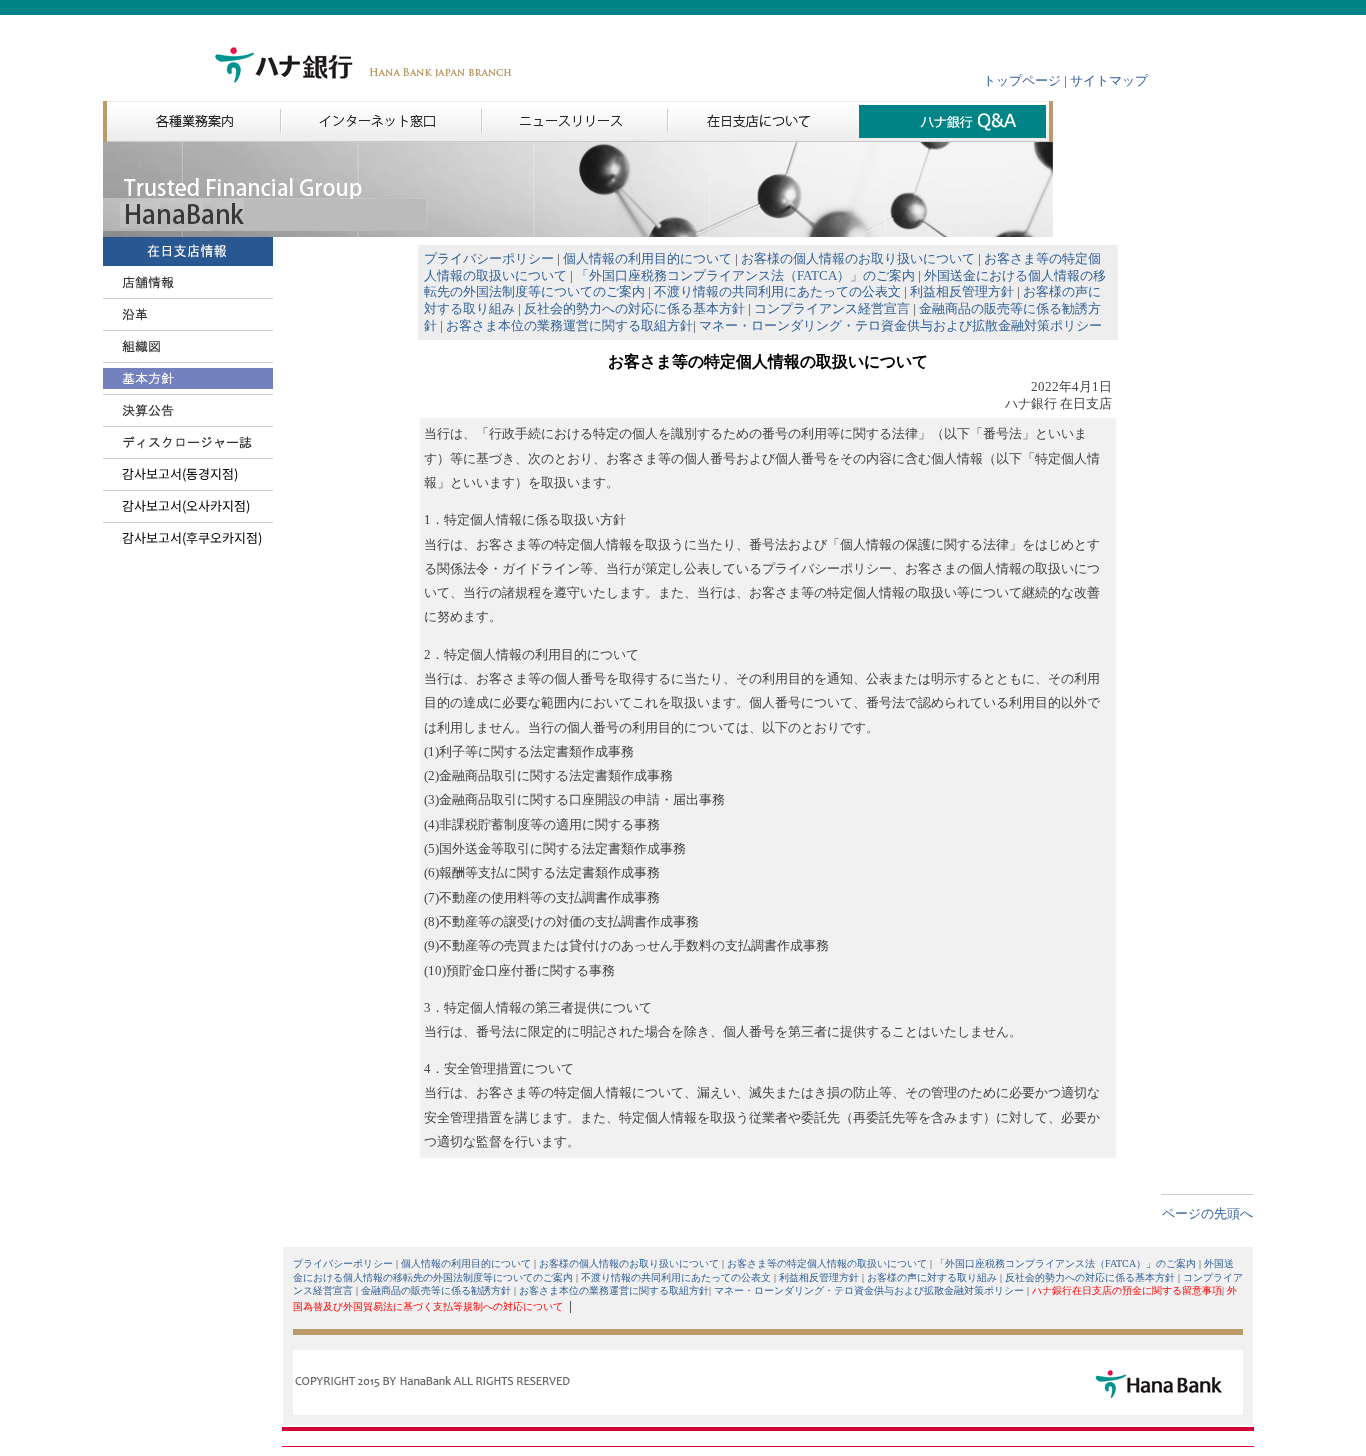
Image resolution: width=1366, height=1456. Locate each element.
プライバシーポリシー (489, 259)
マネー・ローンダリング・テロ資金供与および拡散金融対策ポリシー (900, 326)
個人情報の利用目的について (647, 259)
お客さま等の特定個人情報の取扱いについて (827, 1263)
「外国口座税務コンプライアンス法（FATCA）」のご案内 (745, 276)
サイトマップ (1109, 81)
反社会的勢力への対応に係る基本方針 (634, 309)
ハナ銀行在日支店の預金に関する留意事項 (1127, 1290)
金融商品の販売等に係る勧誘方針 (436, 1290)
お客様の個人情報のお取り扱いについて (858, 259)
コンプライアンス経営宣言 (832, 309)
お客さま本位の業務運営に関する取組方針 (569, 326)
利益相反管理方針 (962, 292)
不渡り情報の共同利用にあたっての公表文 (777, 292)
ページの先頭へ (1207, 1214)
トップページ (1022, 81)
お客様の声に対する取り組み (932, 1277)
